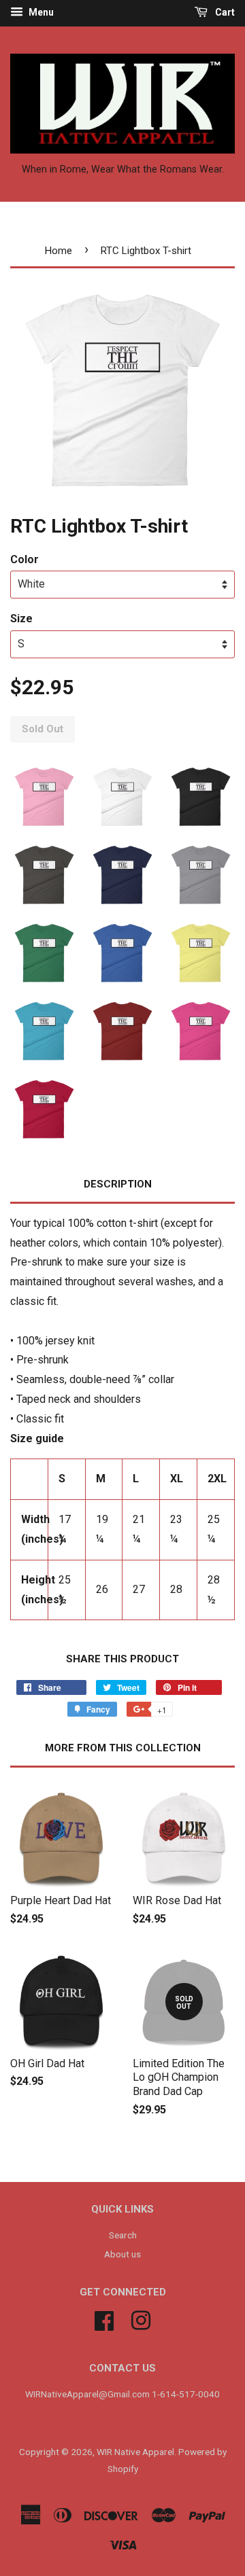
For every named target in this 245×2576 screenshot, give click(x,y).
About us (122, 2254)
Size (21, 619)
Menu (40, 12)
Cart (224, 12)
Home (59, 251)
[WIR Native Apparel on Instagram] (141, 2319)
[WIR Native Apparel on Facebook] (104, 2319)
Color (24, 559)
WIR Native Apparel (135, 2452)
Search (123, 2235)
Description (118, 1184)
